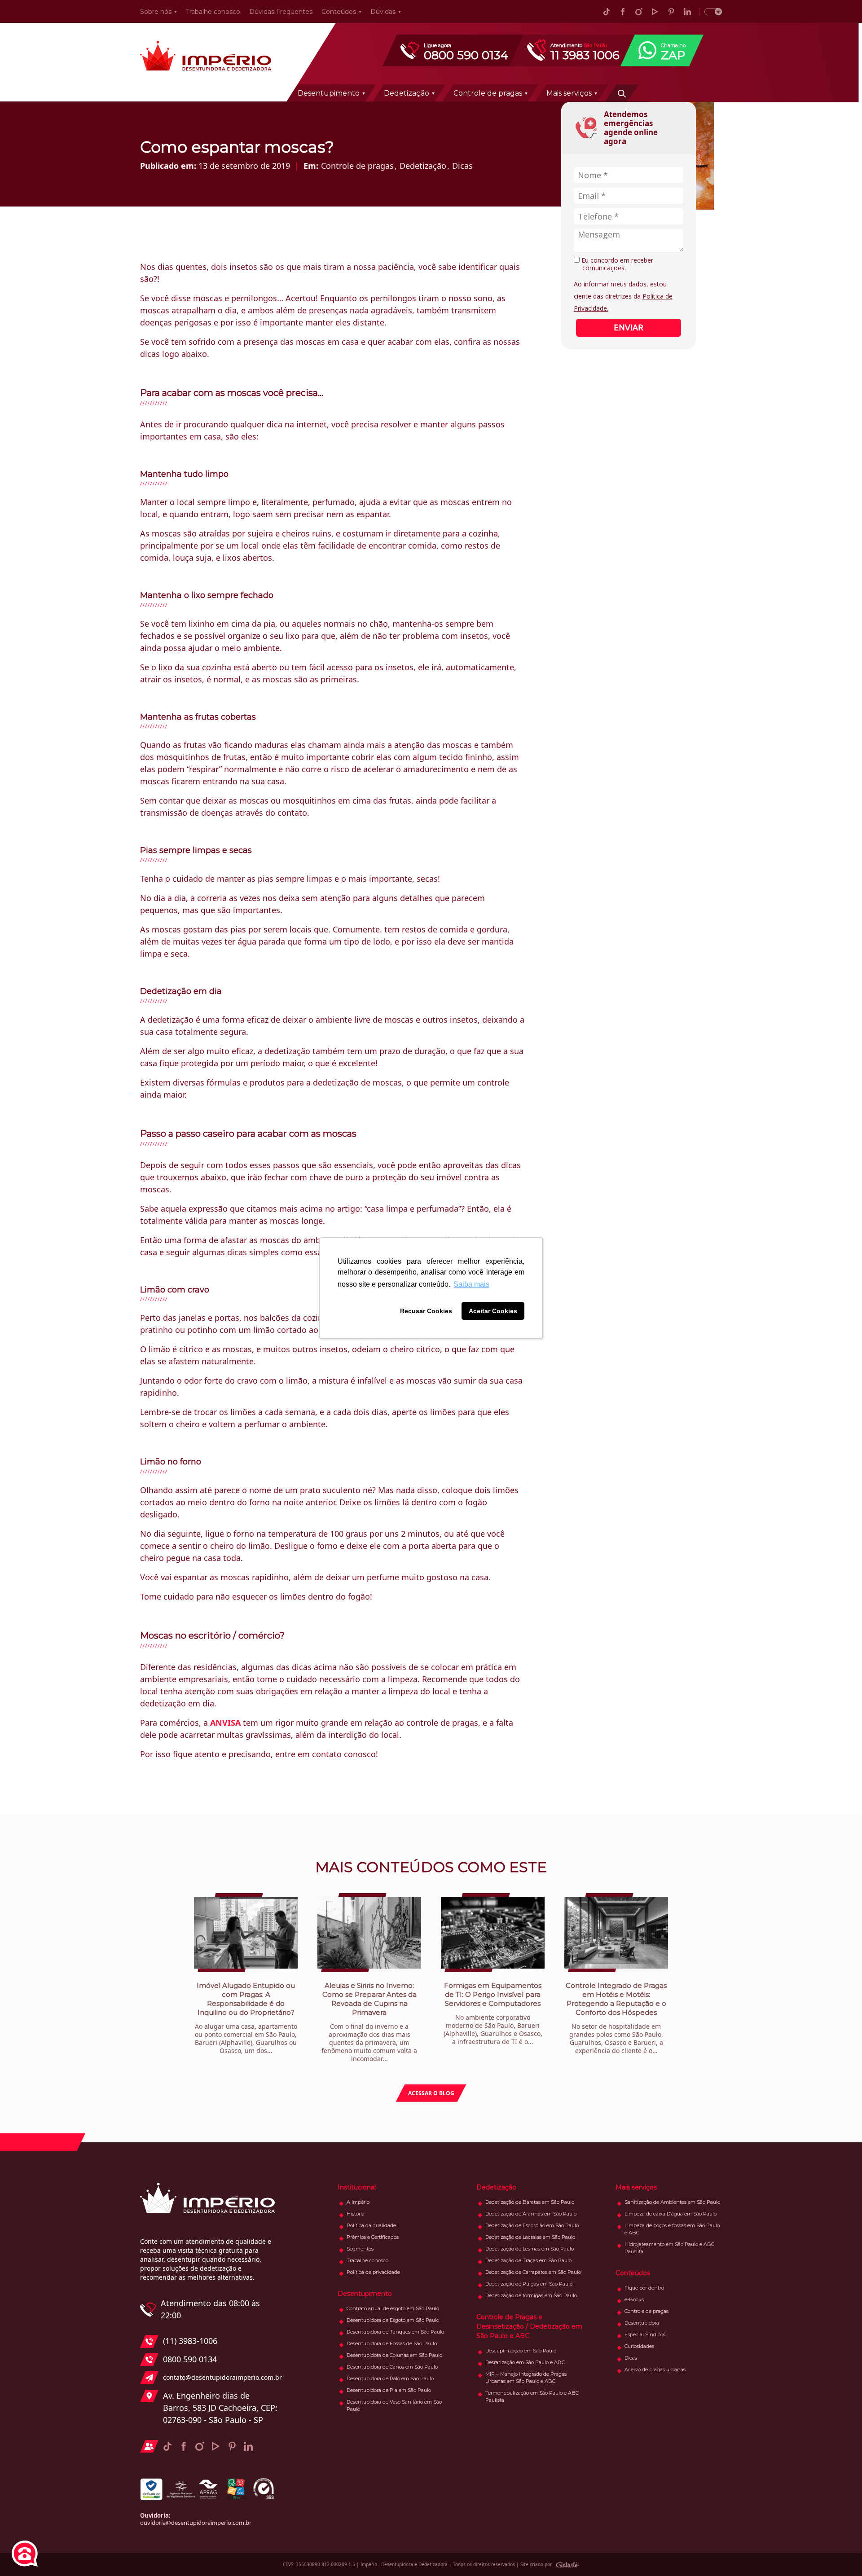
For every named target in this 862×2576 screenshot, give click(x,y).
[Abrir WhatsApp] (840, 2553)
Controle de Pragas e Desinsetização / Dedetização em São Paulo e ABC (529, 2326)
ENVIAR (629, 327)
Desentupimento (329, 93)
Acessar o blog (431, 2093)
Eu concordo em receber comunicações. (616, 264)
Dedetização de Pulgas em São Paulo (529, 2284)
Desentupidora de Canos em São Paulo (392, 2367)
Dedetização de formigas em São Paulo (531, 2295)
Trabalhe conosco (213, 12)
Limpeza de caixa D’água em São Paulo (671, 2214)
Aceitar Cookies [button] (493, 1311)
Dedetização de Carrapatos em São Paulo (533, 2272)
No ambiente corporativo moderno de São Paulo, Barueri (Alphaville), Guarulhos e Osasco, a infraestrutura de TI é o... (493, 2013)
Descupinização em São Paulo (521, 2351)
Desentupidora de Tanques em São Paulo (395, 2332)
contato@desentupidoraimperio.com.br (220, 2377)
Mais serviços (569, 93)
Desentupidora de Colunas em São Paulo (394, 2355)
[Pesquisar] (622, 93)
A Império (358, 2202)
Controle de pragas (488, 93)
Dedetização (407, 93)
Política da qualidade (371, 2225)
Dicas (462, 166)
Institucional (357, 2187)
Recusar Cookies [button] (426, 1311)
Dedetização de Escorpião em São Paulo (532, 2225)
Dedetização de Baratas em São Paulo (530, 2202)
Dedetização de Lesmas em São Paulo (530, 2249)
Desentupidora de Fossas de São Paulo (392, 2343)
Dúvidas (383, 12)
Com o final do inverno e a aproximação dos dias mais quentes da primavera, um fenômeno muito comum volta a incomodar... (369, 2022)
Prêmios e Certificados (373, 2237)
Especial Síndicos (645, 2334)
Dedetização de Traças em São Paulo (528, 2260)
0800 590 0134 (190, 2359)
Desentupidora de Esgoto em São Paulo (393, 2320)
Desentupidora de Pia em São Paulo (389, 2390)
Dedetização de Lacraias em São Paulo (530, 2237)
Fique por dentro (644, 2288)
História (356, 2214)
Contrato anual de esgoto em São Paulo (393, 2308)
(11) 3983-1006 (190, 2341)
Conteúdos (339, 12)
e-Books (634, 2299)
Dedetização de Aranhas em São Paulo (531, 2214)
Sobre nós (156, 12)
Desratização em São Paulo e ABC (525, 2362)
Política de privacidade (373, 2272)
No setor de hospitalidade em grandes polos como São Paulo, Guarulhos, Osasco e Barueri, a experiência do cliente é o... (616, 2018)
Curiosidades (639, 2346)
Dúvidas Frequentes (281, 12)
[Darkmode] (710, 11)
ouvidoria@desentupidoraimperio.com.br (196, 2523)
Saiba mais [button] (471, 1284)
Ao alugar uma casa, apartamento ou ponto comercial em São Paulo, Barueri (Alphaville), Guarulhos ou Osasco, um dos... (246, 2018)
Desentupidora (642, 2323)
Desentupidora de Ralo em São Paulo (390, 2378)
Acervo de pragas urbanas (655, 2369)
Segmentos (360, 2249)
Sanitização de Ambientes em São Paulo (672, 2202)
